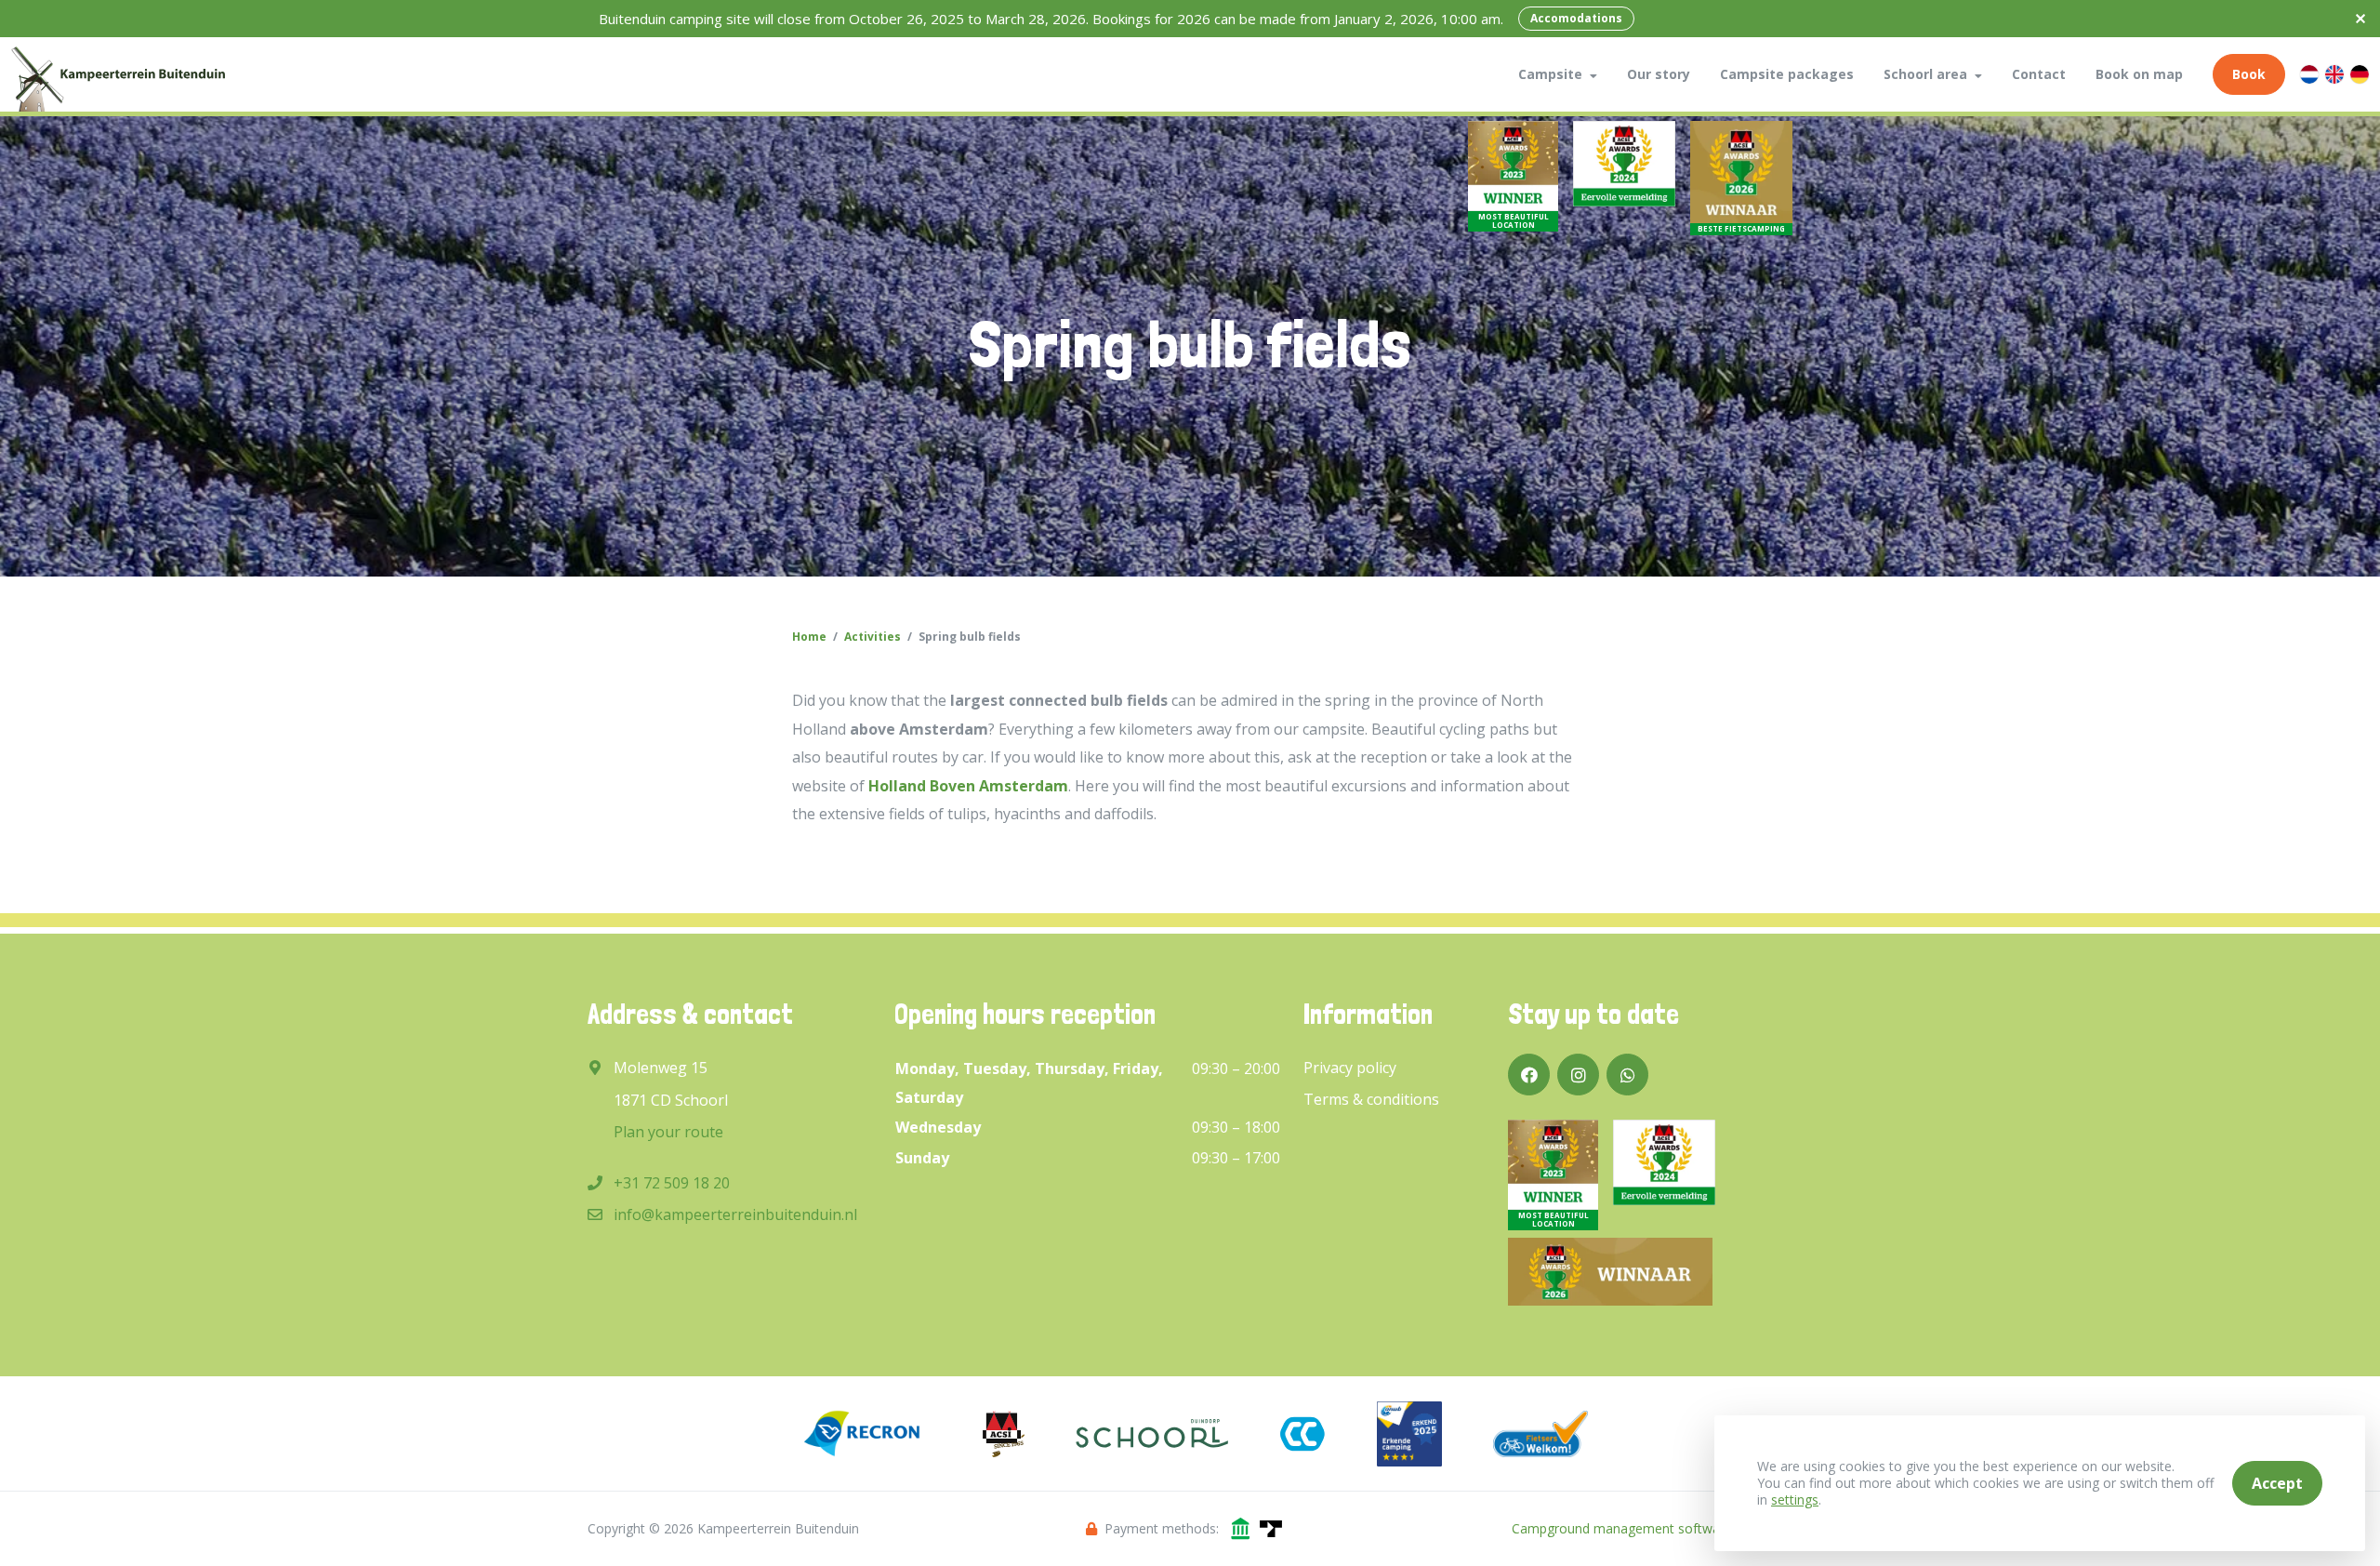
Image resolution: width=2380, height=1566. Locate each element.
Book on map (2139, 74)
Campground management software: (1623, 1528)
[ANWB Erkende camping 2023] (1409, 1434)
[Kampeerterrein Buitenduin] (118, 74)
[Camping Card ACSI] (1302, 1434)
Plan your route (668, 1132)
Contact (2039, 74)
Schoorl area (1925, 74)
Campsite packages (1787, 74)
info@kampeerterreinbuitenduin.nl (735, 1214)
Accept (2277, 1483)
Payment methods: (1162, 1528)
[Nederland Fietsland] (1540, 1434)
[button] (1593, 74)
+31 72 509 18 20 (672, 1183)
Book (2249, 74)
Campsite (1550, 74)
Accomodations (1576, 18)
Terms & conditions (1371, 1099)
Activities (873, 637)
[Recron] (862, 1433)
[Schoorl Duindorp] (1152, 1434)
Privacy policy (1350, 1068)
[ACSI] (1004, 1434)
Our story (1659, 74)
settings (1795, 1500)
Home (809, 637)
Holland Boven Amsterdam (968, 786)
